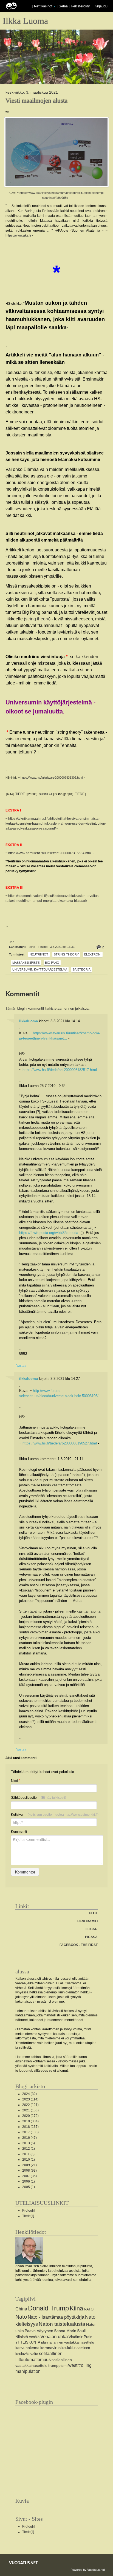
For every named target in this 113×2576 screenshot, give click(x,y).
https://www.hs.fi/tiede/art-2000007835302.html (52, 778)
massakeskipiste (26, 963)
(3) (28, 2154)
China (21, 2309)
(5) (29, 2143)
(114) (30, 2099)
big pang (52, 963)
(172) (30, 2116)
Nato (21, 2317)
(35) (29, 2176)
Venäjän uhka (54, 2337)
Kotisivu (55, 1815)
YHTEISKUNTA (28, 2342)
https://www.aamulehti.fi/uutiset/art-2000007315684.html (50, 853)
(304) (30, 2121)
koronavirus (50, 2348)
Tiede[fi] (28, 2216)
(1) (29, 2149)
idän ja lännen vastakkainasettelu (68, 2342)
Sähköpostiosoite (39, 1798)
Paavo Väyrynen (39, 2331)
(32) (29, 2094)
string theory (37, 619)
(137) (30, 2127)
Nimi (15, 1781)
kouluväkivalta (27, 2354)
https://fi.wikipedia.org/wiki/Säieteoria (49, 1233)
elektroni (93, 954)
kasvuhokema (27, 2348)
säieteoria (82, 969)
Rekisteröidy (80, 6)
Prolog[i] (28, 2211)
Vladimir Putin (80, 2337)
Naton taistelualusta (62, 2324)
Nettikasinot (43, 6)
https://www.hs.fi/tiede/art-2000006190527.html (60, 1443)
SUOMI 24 (46, 794)
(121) (30, 2105)
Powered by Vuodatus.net (88, 2569)
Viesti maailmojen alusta (36, 100)
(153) (30, 2110)
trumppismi (58, 2365)
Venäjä (34, 2337)
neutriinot (39, 954)
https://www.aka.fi (18, 235)
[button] (55, 6)
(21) (29, 2165)
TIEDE (20, 794)
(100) (30, 2132)
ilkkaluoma (29, 1021)
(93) (29, 2171)
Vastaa (21, 1365)
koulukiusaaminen (76, 2348)
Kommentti (19, 1832)
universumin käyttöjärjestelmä (40, 969)
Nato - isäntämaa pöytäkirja (56, 2317)
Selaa (64, 6)
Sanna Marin (65, 2331)
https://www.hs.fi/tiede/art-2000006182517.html (60, 1070)
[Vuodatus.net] (24, 2563)
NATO (89, 2309)
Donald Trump (48, 2308)
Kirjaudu (101, 6)
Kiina (76, 2308)
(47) (29, 2138)
